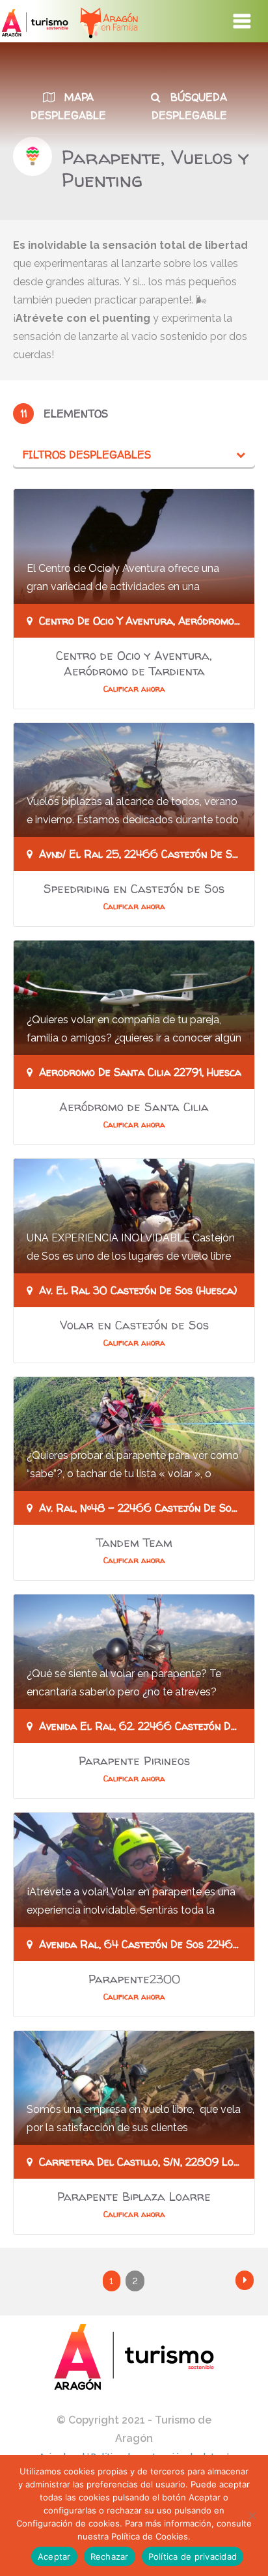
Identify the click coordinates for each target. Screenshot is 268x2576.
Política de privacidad (193, 2556)
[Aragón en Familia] (102, 21)
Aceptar (54, 2556)
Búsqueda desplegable (190, 106)
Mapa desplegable (68, 106)
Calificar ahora (134, 689)
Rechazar (110, 2556)
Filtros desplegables (87, 455)
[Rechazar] (252, 2515)
